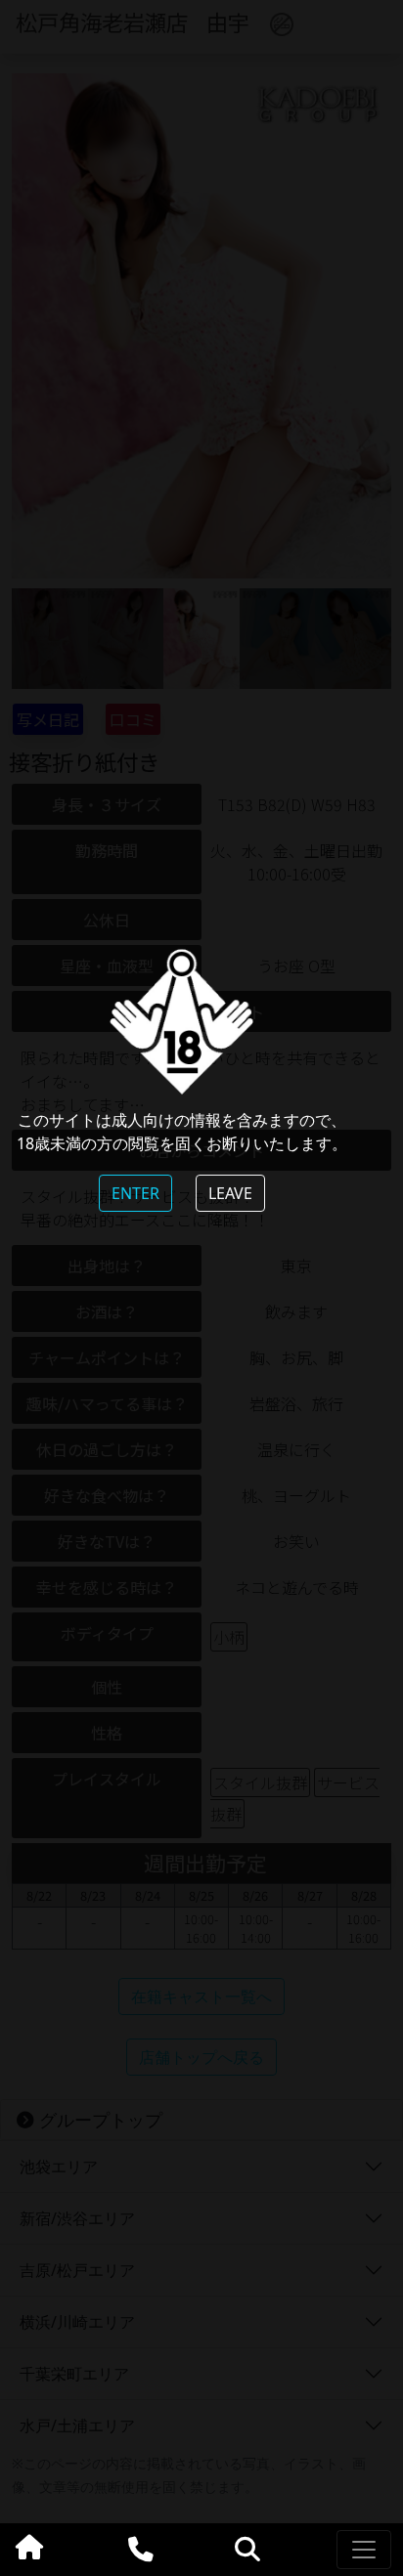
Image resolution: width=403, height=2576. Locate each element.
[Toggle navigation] (364, 2550)
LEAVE (230, 1193)
